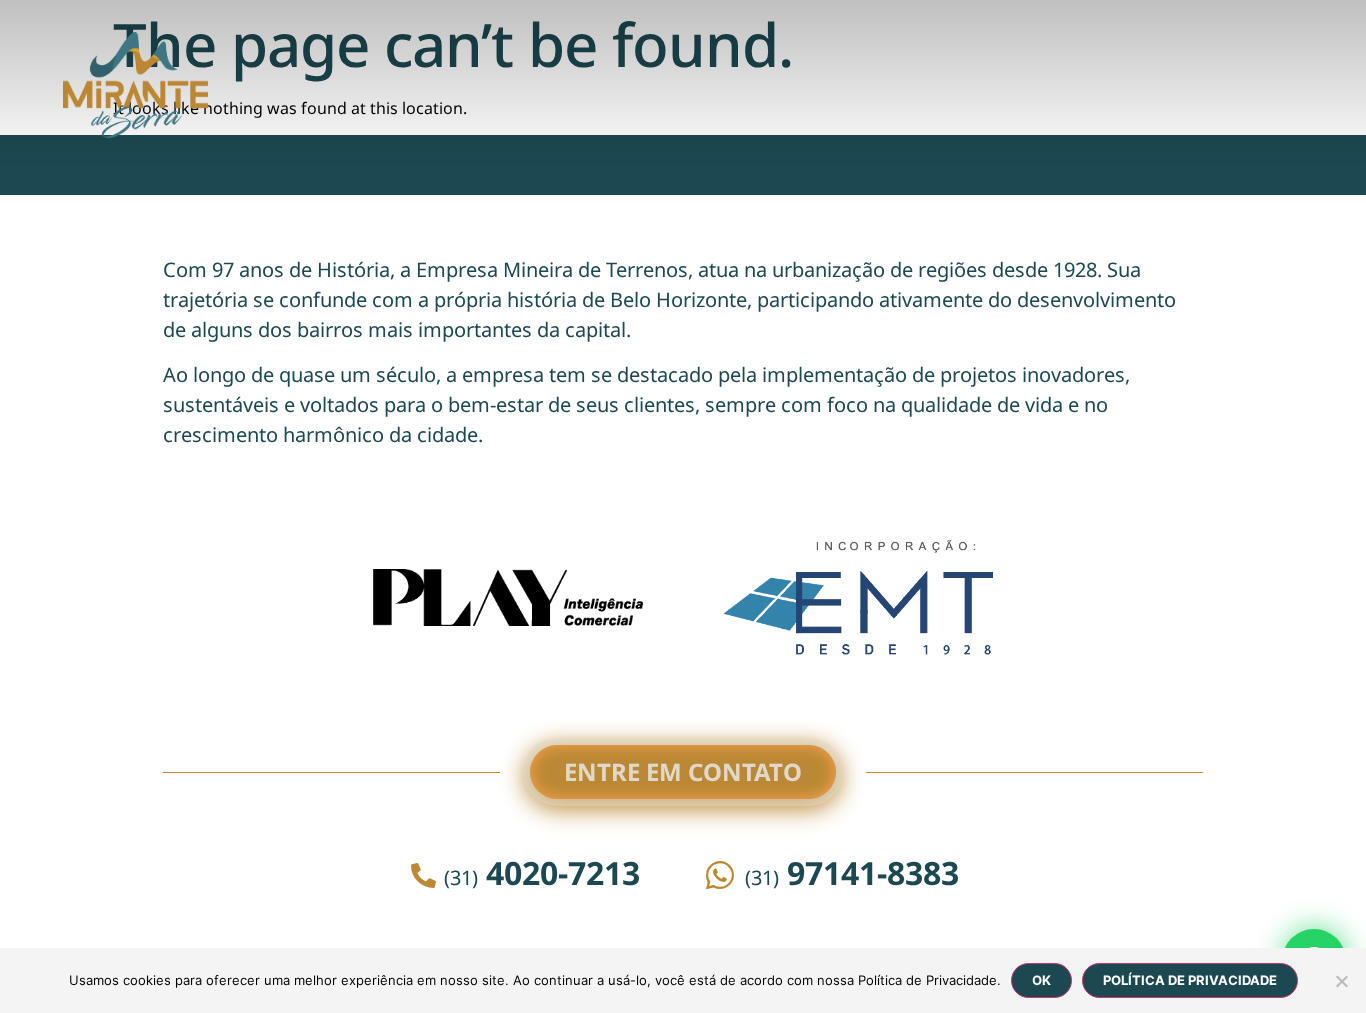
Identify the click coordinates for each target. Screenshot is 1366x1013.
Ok (1041, 980)
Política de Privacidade (1190, 980)
